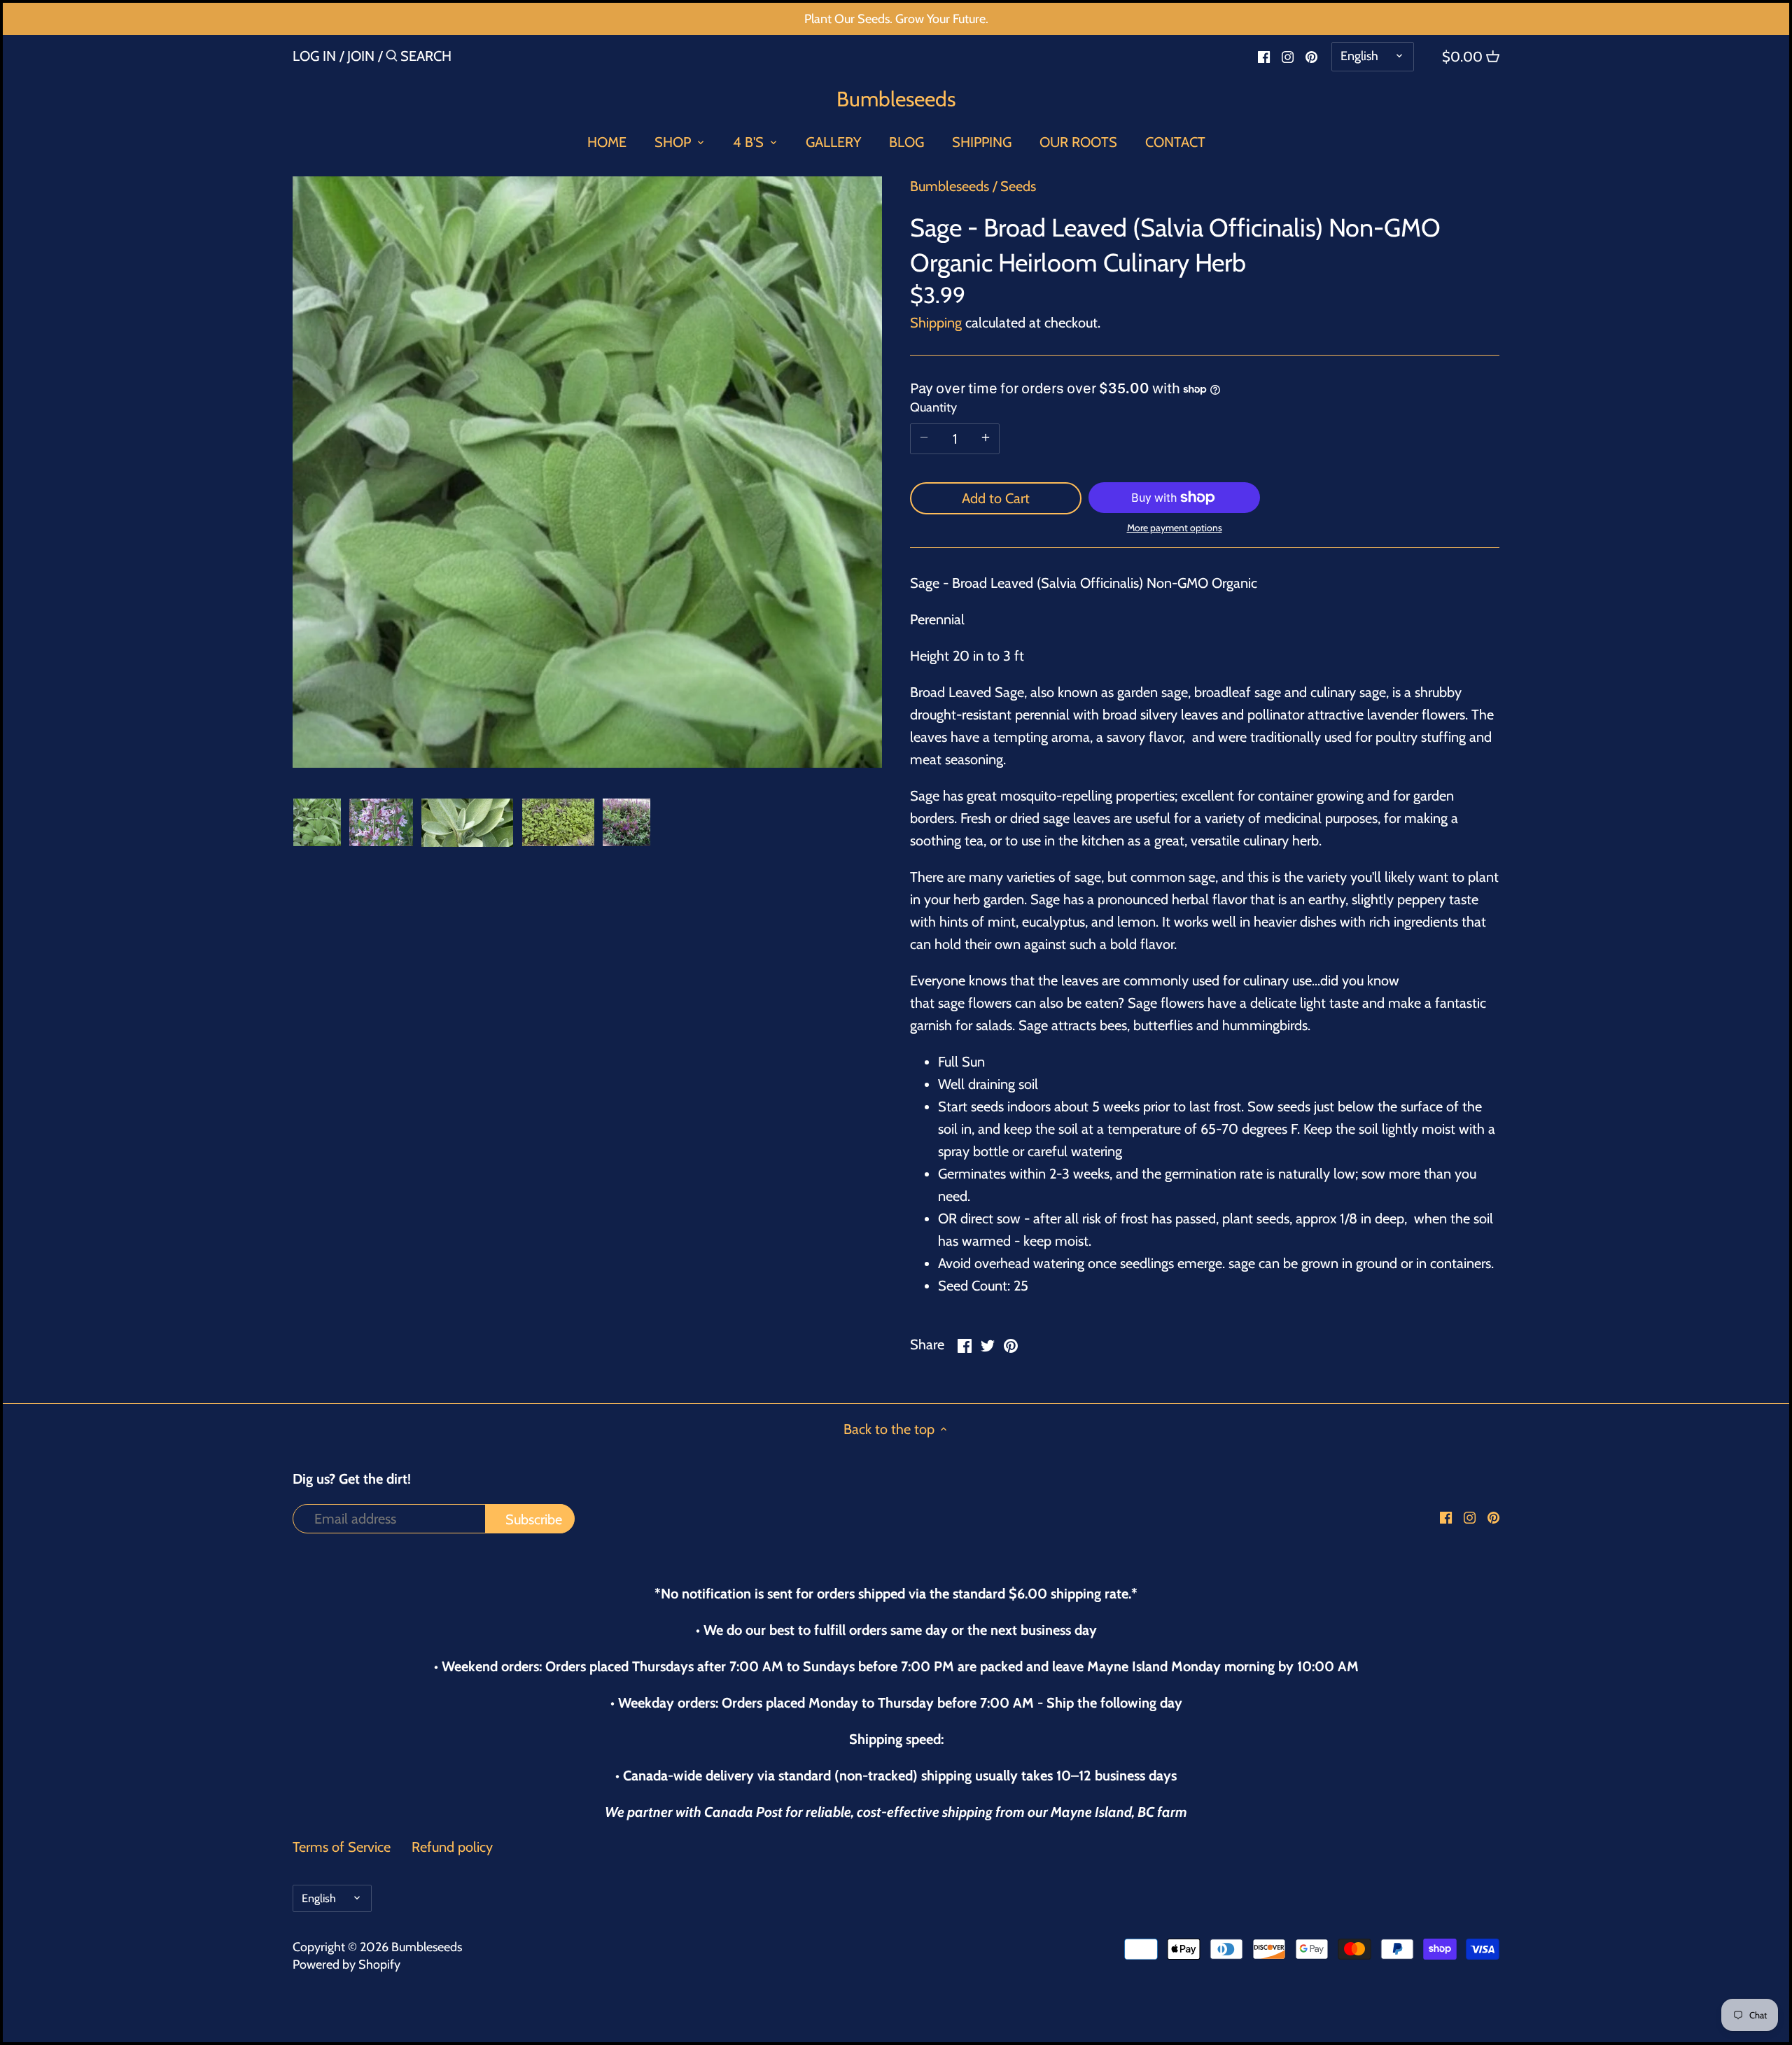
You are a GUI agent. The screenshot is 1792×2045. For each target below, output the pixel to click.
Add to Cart (996, 498)
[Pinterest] (1311, 55)
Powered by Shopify (346, 1965)
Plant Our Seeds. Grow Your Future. (896, 19)
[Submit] (392, 58)
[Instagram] (1288, 55)
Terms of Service (342, 1847)
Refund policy (452, 1847)
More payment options (1175, 528)
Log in (314, 56)
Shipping (936, 323)
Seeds (1018, 186)
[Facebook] (1264, 55)
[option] (317, 822)
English (1359, 56)
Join (361, 56)
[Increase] (986, 439)
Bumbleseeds (896, 99)
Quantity (933, 408)
